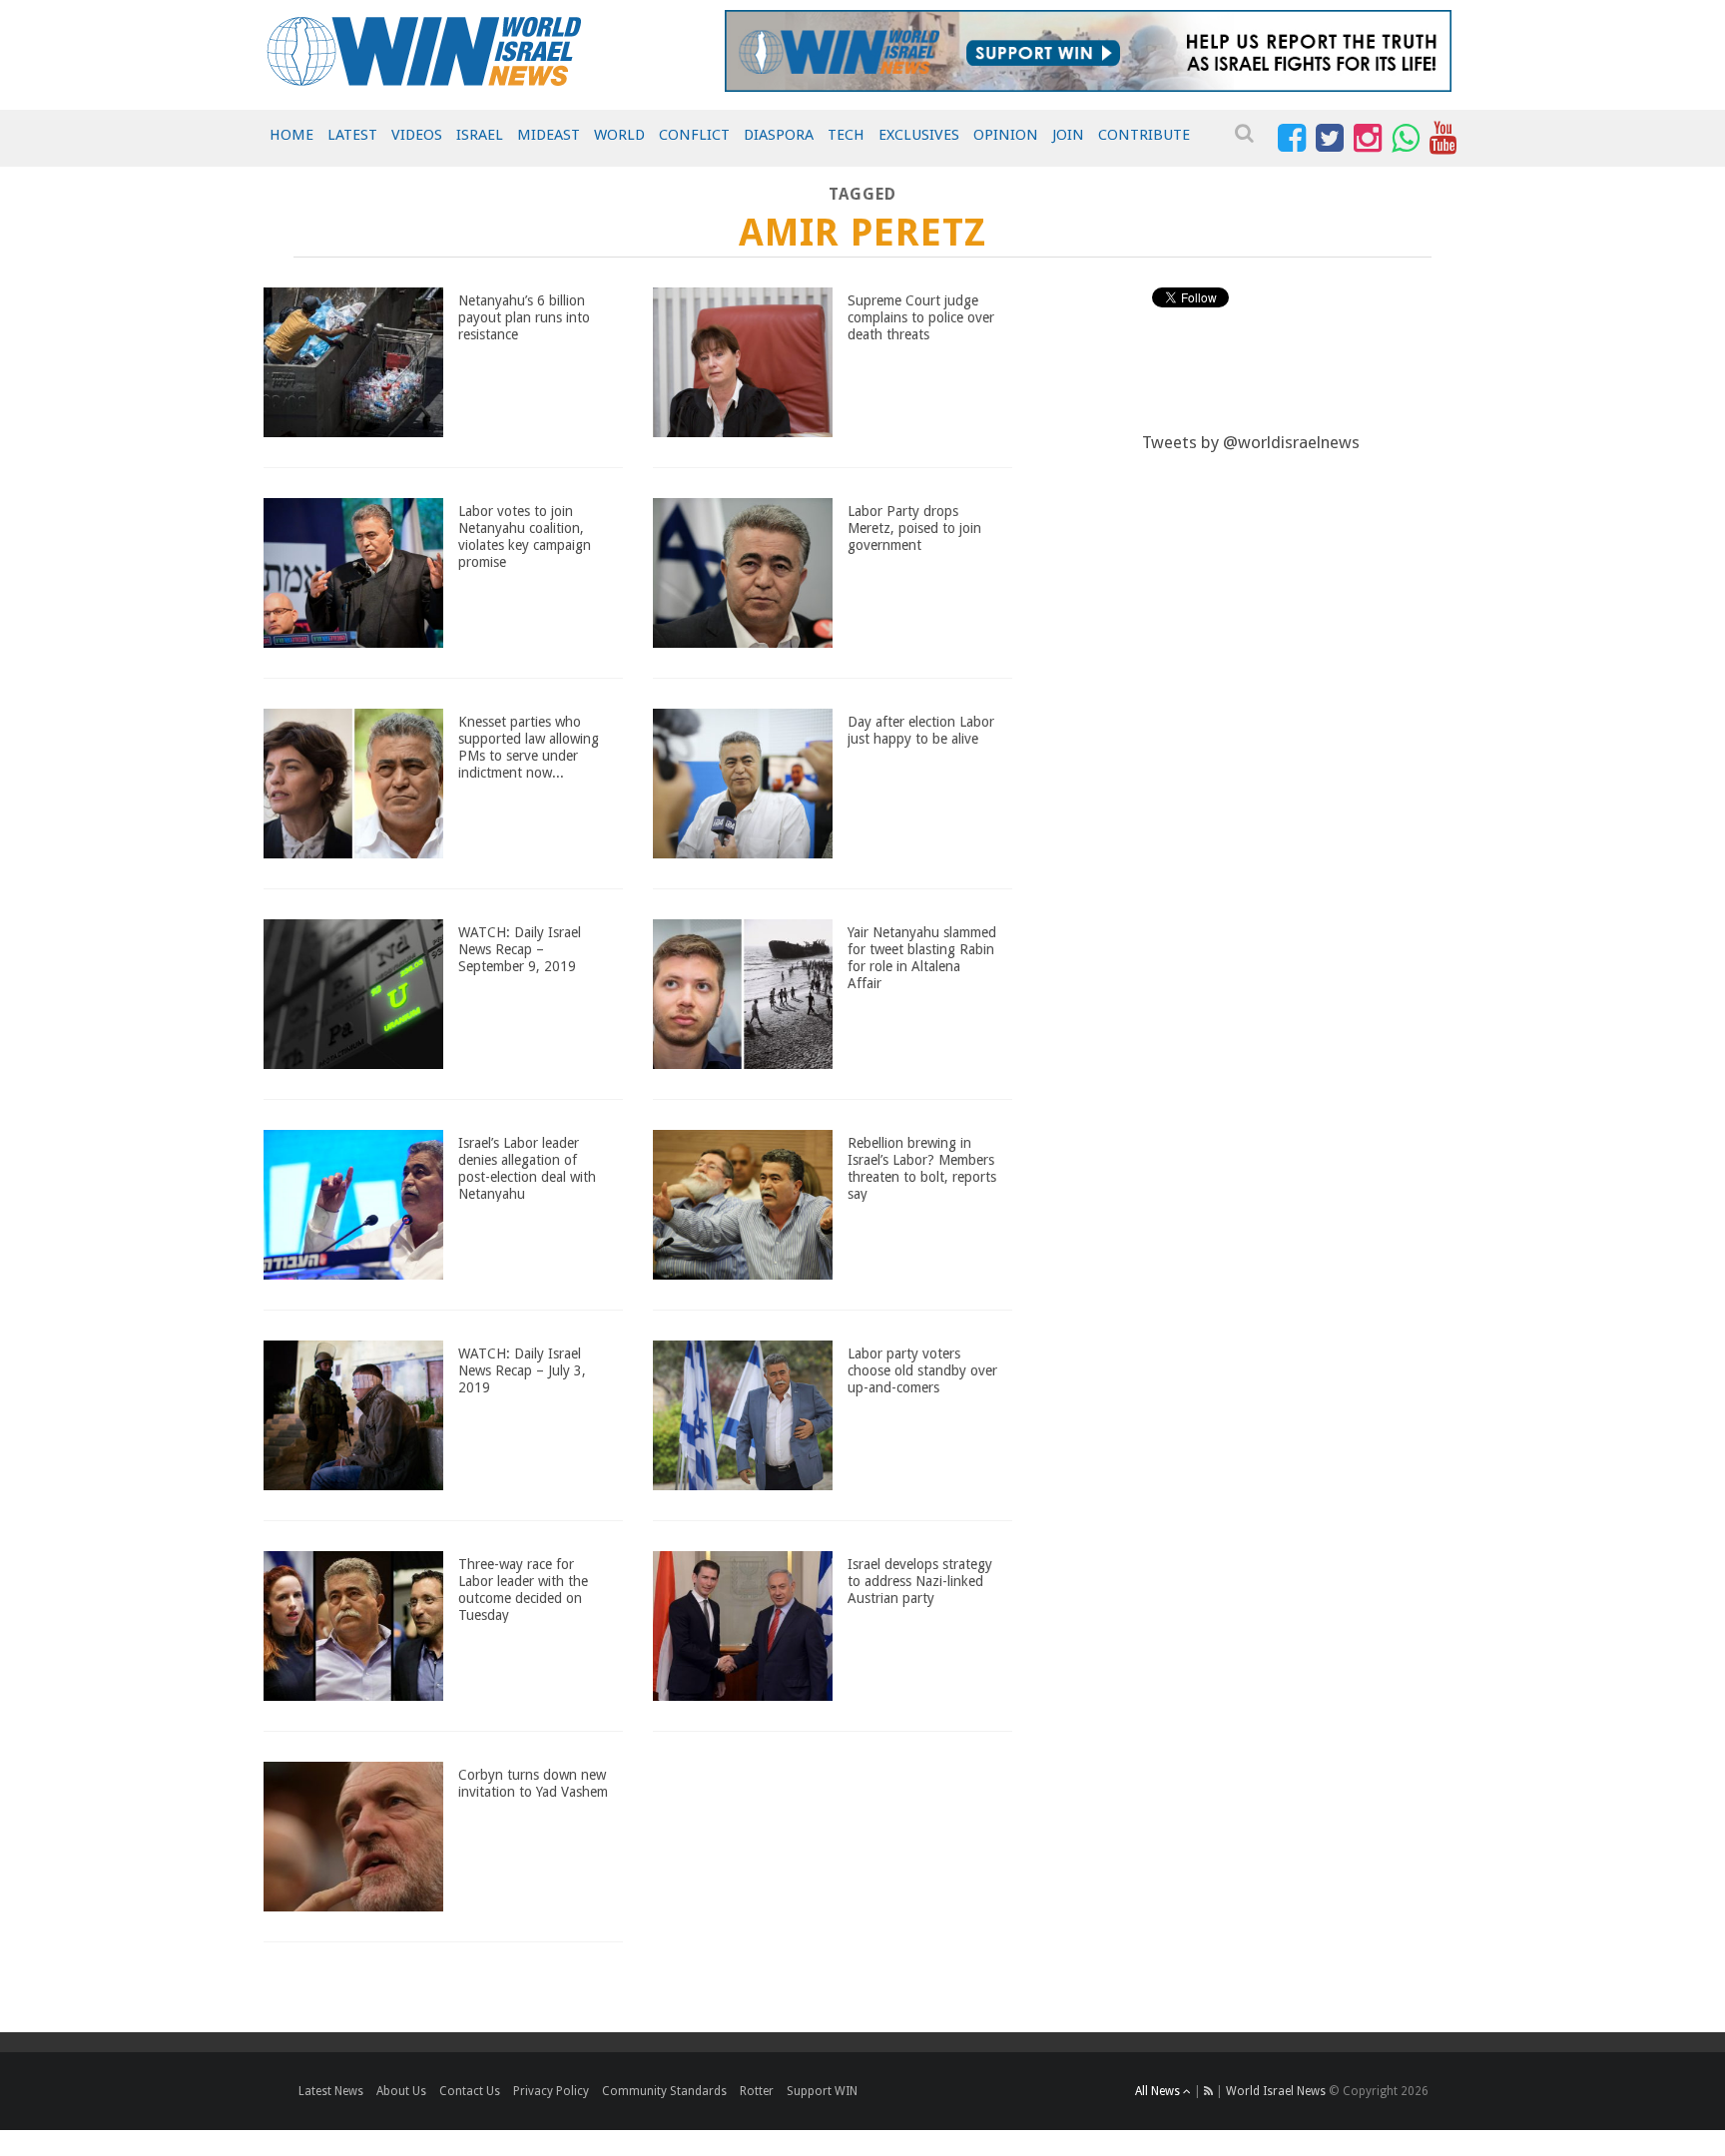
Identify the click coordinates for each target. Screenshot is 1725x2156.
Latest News (331, 2091)
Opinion (1006, 135)
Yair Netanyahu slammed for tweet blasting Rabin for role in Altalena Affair (922, 957)
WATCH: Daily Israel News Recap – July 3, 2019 (522, 1370)
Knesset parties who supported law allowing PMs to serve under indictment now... (529, 747)
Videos (417, 135)
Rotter (757, 2091)
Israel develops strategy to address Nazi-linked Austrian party (920, 1581)
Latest (352, 135)
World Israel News (1276, 2091)
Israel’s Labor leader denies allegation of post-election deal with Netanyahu (527, 1168)
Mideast (549, 135)
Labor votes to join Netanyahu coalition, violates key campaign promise (525, 536)
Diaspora (779, 135)
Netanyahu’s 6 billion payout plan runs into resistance (524, 317)
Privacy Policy (551, 2091)
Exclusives (919, 135)
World (619, 135)
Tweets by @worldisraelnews (1251, 442)
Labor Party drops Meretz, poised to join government (914, 528)
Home (291, 135)
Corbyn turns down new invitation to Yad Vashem (533, 1783)
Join (1068, 135)
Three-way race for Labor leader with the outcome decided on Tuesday (523, 1589)
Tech (846, 135)
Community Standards (664, 2091)
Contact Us (470, 2091)
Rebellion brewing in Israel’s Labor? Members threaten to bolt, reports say (922, 1168)
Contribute (1144, 135)
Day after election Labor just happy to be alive (921, 730)
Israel (480, 135)
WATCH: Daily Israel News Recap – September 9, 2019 (520, 949)
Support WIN (822, 2091)
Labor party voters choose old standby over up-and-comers (922, 1370)
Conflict (694, 135)
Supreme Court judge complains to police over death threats (921, 317)
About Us (401, 2091)
